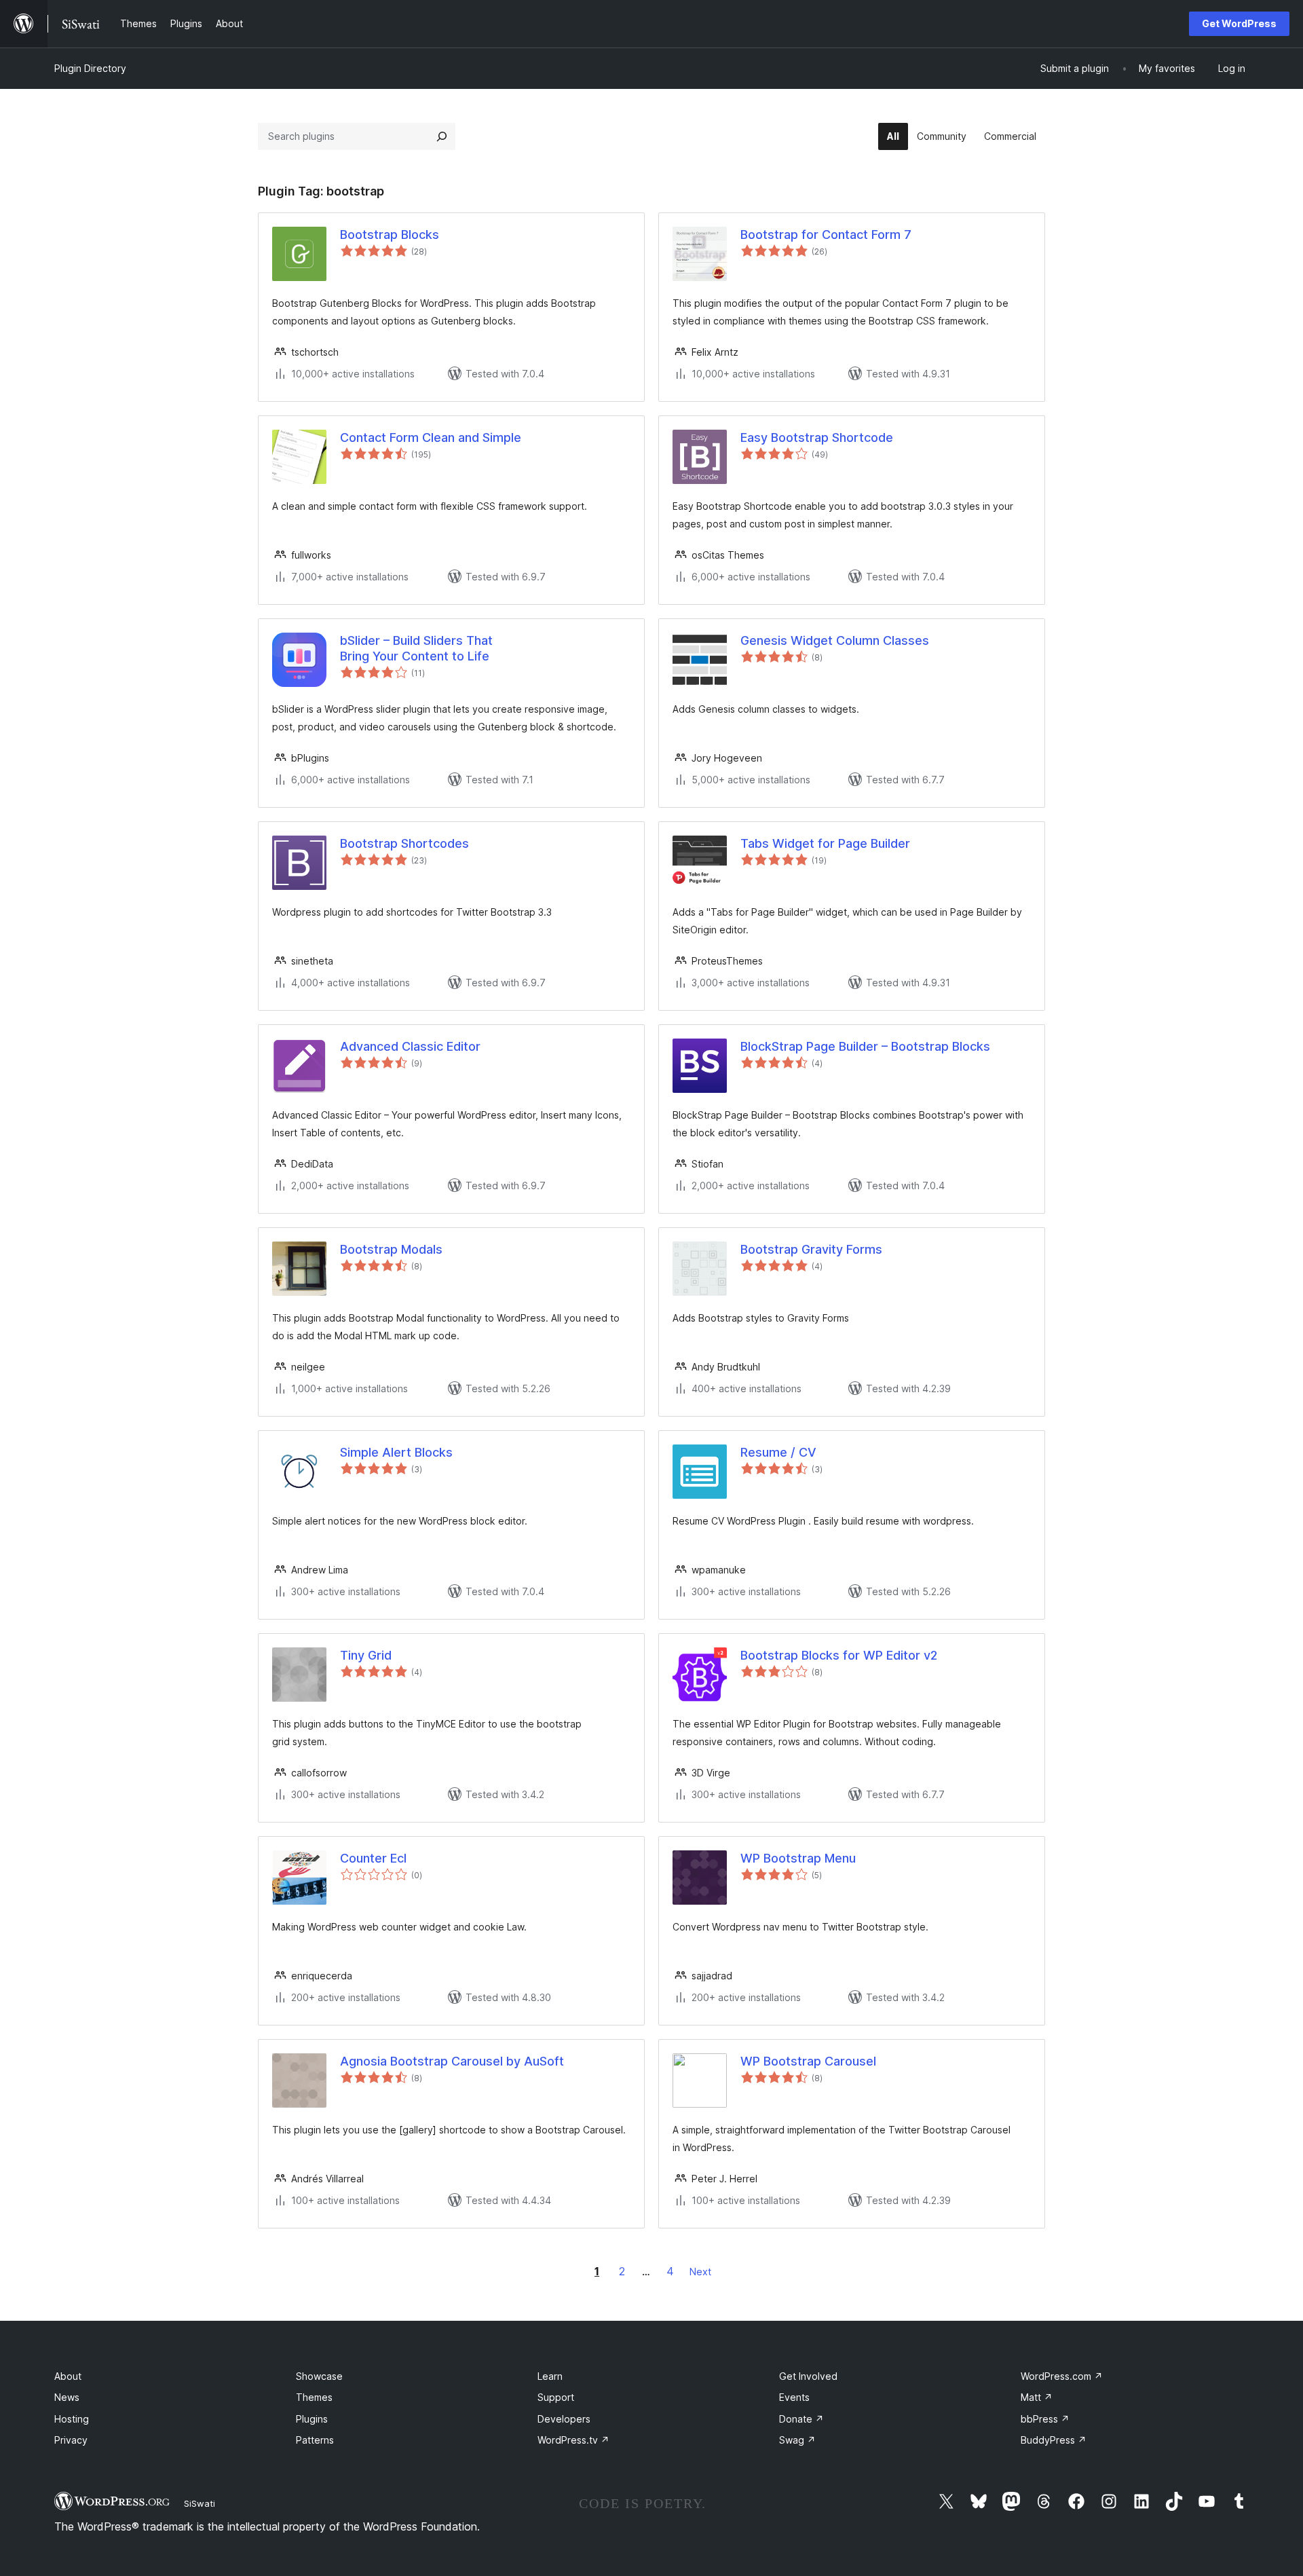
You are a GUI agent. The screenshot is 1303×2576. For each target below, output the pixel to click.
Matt (1037, 2397)
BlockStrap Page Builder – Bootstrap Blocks (865, 1046)
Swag (797, 2440)
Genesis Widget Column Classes (835, 640)
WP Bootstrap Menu (798, 1858)
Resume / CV (778, 1452)
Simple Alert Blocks (396, 1452)
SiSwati (200, 2503)
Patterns (315, 2440)
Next (700, 2272)
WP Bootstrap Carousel (808, 2061)
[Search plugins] (442, 136)
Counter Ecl (373, 1858)
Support (556, 2397)
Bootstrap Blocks (390, 235)
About (68, 2376)
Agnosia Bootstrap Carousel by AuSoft (452, 2061)
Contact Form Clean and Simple (431, 437)
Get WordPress (1239, 23)
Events (794, 2397)
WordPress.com (1062, 2376)
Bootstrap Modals (391, 1249)
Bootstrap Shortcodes (404, 843)
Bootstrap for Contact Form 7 (826, 235)
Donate (801, 2419)
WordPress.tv (573, 2440)
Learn (550, 2376)
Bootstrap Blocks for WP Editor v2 (839, 1655)
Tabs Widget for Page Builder (825, 843)
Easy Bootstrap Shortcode (817, 437)
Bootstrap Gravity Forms (811, 1249)
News (67, 2397)
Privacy (71, 2440)
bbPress (1045, 2419)
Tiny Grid (366, 1655)
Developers (564, 2419)
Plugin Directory (90, 68)
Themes (314, 2397)
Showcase (319, 2376)
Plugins (312, 2419)
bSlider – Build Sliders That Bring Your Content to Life (416, 648)
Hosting (72, 2419)
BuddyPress (1054, 2440)
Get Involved (808, 2376)
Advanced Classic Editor (410, 1046)
